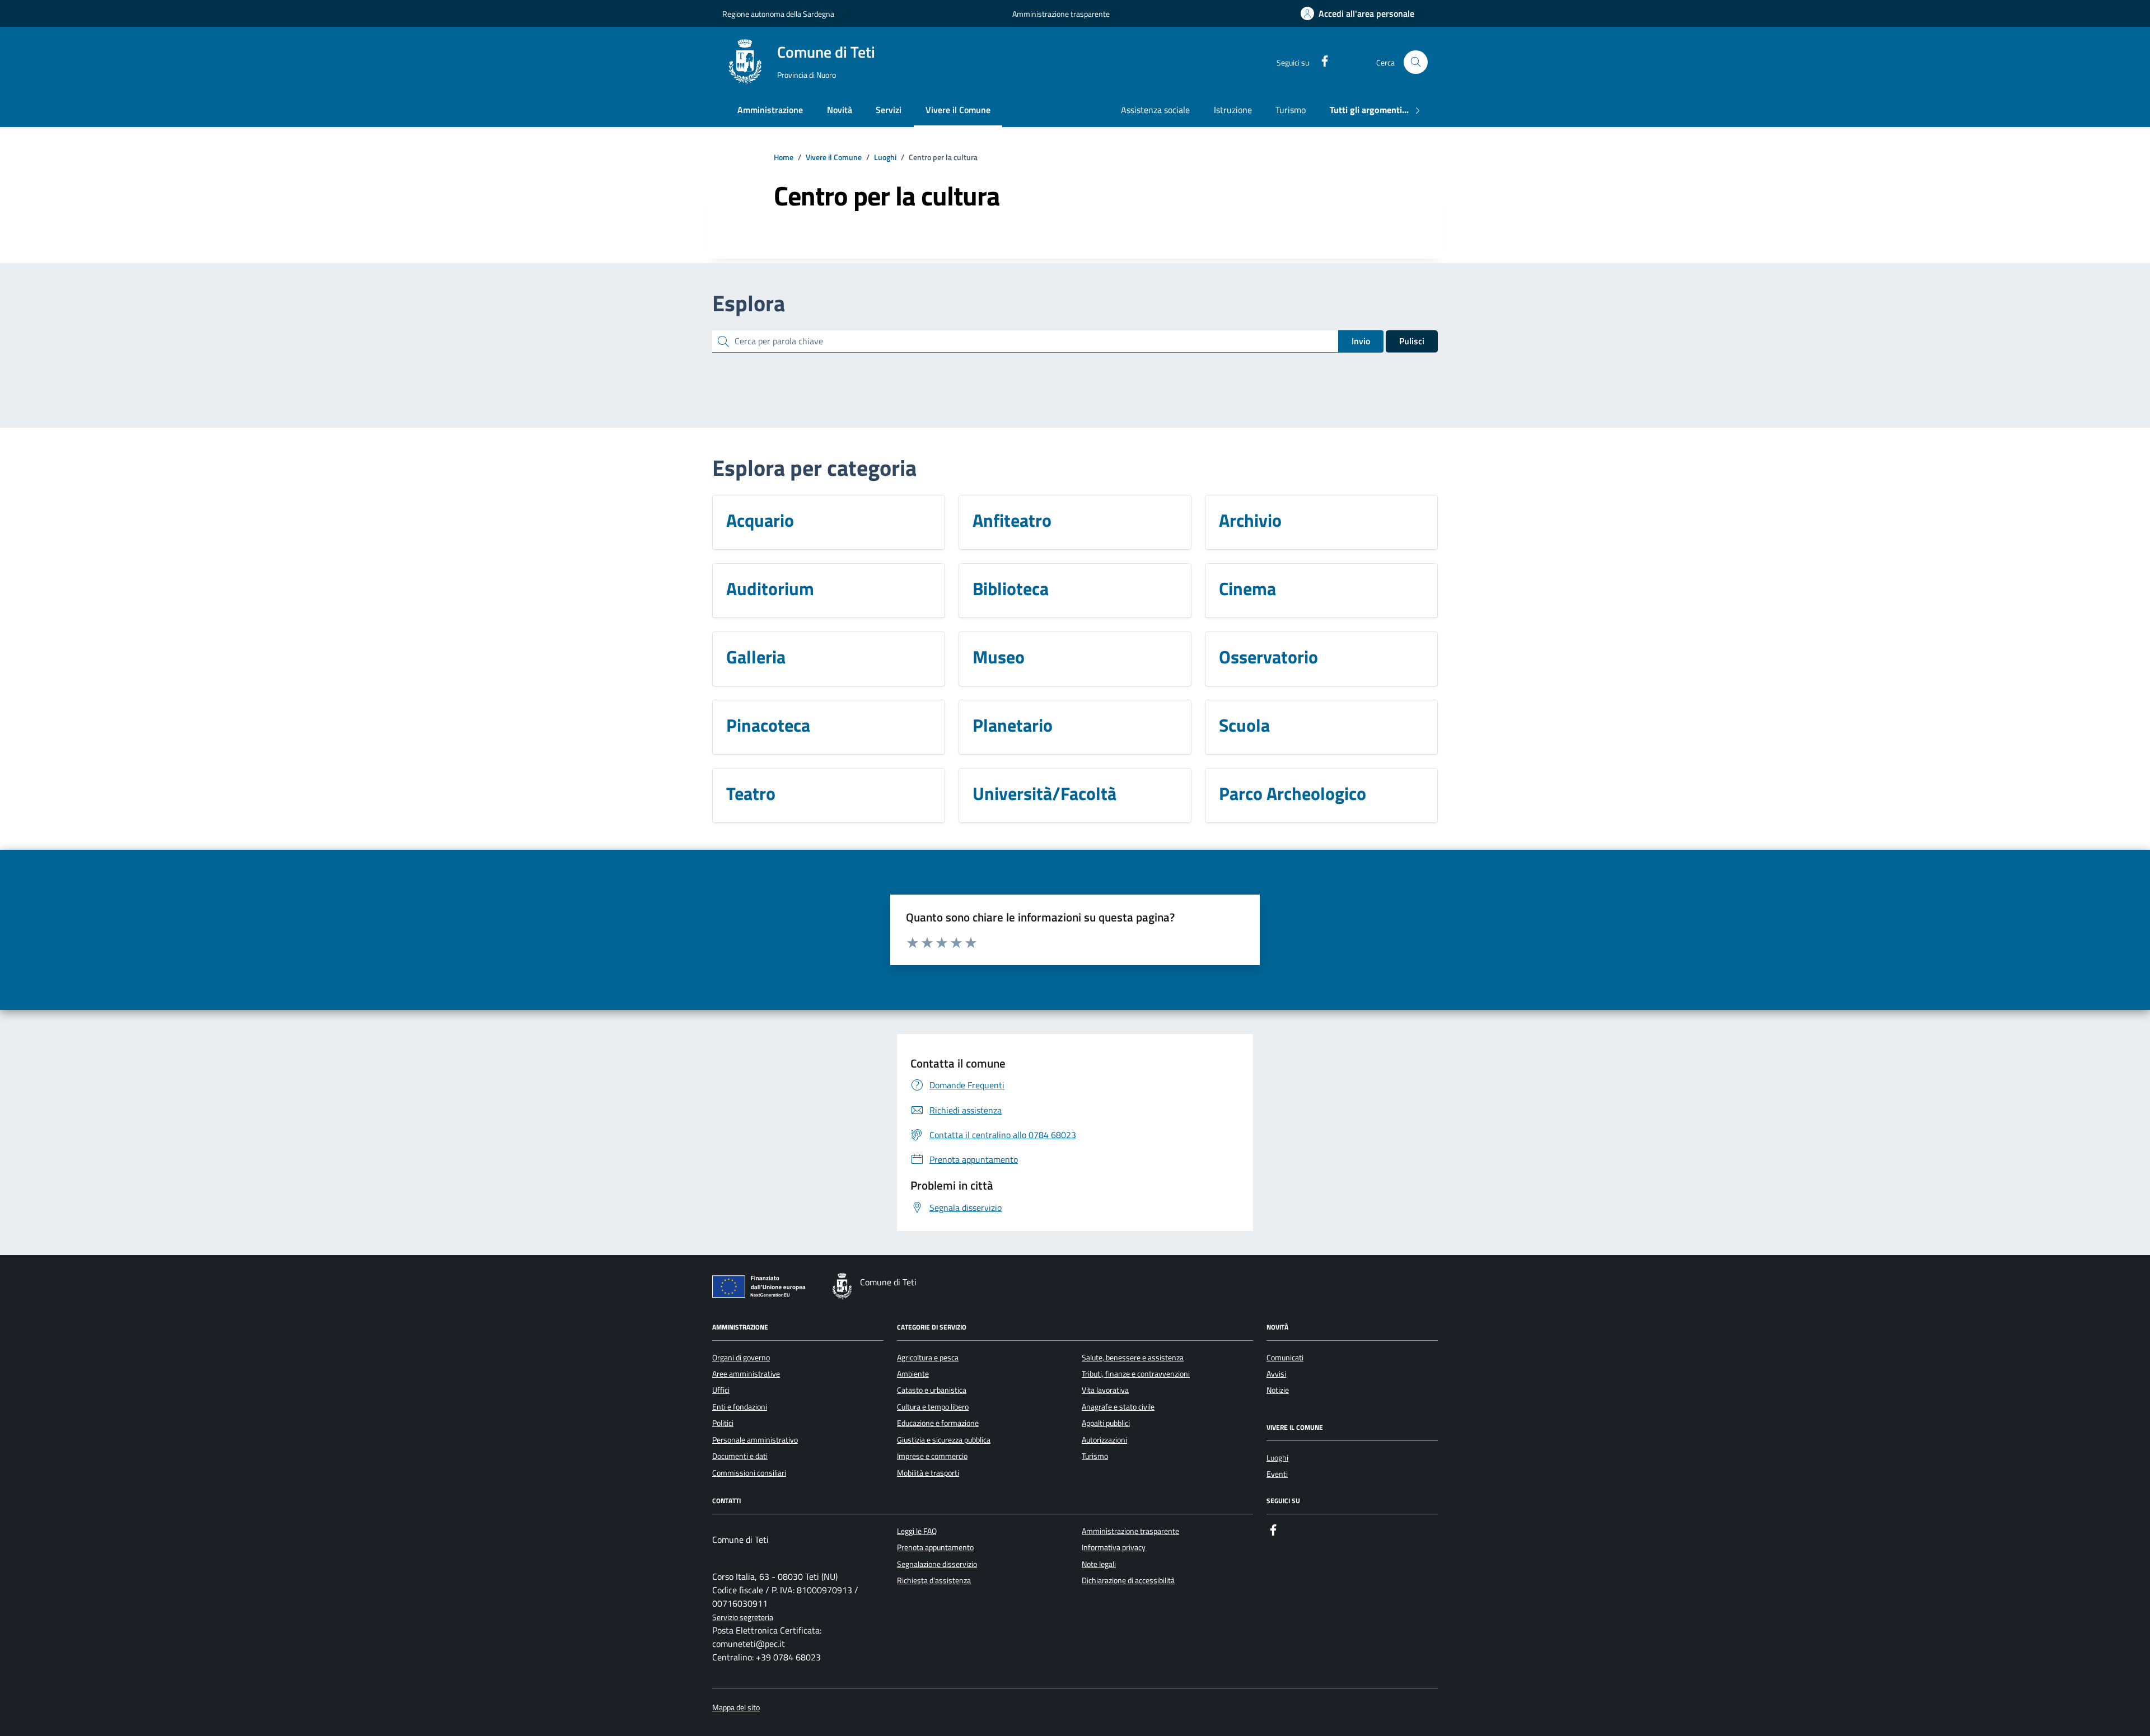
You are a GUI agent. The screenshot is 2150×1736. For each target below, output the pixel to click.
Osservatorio (1268, 657)
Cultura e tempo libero (933, 1407)
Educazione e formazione (938, 1423)
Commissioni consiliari (749, 1473)
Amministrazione (770, 110)
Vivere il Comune (958, 110)
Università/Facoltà (1044, 793)
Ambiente (913, 1374)
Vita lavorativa (1105, 1390)
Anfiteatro (1012, 520)
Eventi (1277, 1474)
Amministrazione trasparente (1061, 14)
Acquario (760, 520)
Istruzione (1233, 110)
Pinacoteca (768, 725)
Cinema (1247, 588)
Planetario (1013, 725)
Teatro (751, 793)
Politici (723, 1423)
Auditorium (770, 588)
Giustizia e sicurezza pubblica (944, 1440)
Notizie (1278, 1390)
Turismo (1291, 110)
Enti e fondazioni (740, 1407)
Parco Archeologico (1293, 793)
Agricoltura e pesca (928, 1358)
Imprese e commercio (932, 1456)
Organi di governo (741, 1358)
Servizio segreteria (743, 1618)
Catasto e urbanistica (932, 1390)
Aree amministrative (746, 1374)
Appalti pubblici (1106, 1423)
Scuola (1244, 725)
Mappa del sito (736, 1708)
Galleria (756, 657)
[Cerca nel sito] (1416, 62)
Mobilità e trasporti (928, 1473)
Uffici (721, 1390)
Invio (1361, 341)
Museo (999, 657)
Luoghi (1277, 1458)
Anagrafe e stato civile (1118, 1407)
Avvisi (1276, 1374)
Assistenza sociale (1155, 110)
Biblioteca (1011, 588)
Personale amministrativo (755, 1440)
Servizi (889, 110)
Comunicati (1285, 1358)
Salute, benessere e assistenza (1133, 1358)
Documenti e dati (740, 1456)
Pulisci (1412, 341)
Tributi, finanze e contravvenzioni (1136, 1374)
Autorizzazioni (1104, 1440)
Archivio (1250, 520)
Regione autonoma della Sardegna (778, 14)
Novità (840, 110)
